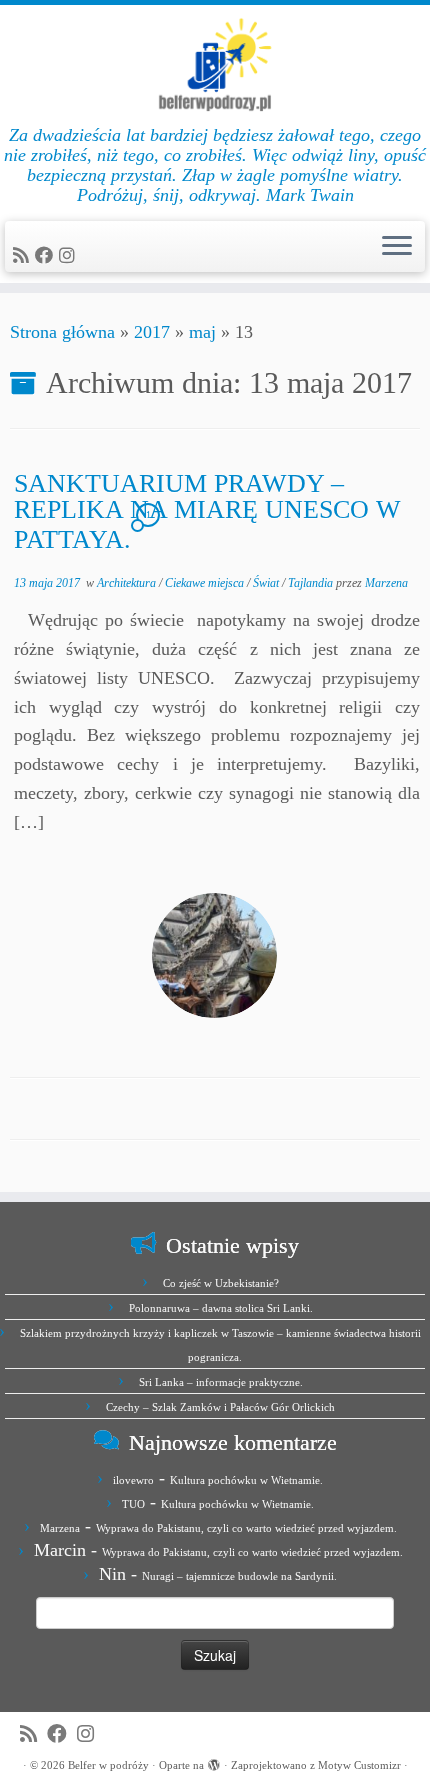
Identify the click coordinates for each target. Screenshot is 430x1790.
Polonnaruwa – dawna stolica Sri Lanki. (221, 1308)
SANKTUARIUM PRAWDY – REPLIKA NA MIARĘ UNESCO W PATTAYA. (207, 511)
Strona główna (62, 332)
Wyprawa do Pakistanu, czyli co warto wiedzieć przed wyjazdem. (246, 1528)
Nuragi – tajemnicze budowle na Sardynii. (239, 1576)
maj (202, 332)
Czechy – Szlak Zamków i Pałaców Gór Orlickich (220, 1407)
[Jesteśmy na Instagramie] (70, 256)
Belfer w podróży (108, 1765)
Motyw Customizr (359, 1765)
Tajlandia (312, 583)
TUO (133, 1504)
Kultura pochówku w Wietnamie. (246, 1480)
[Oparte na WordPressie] (214, 1762)
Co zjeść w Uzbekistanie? (221, 1283)
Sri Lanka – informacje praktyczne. (221, 1382)
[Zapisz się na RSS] (24, 256)
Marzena (386, 583)
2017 (152, 332)
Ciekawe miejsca (206, 583)
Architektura (128, 583)
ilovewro (133, 1480)
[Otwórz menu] (397, 247)
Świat (267, 583)
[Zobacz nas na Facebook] (47, 256)
